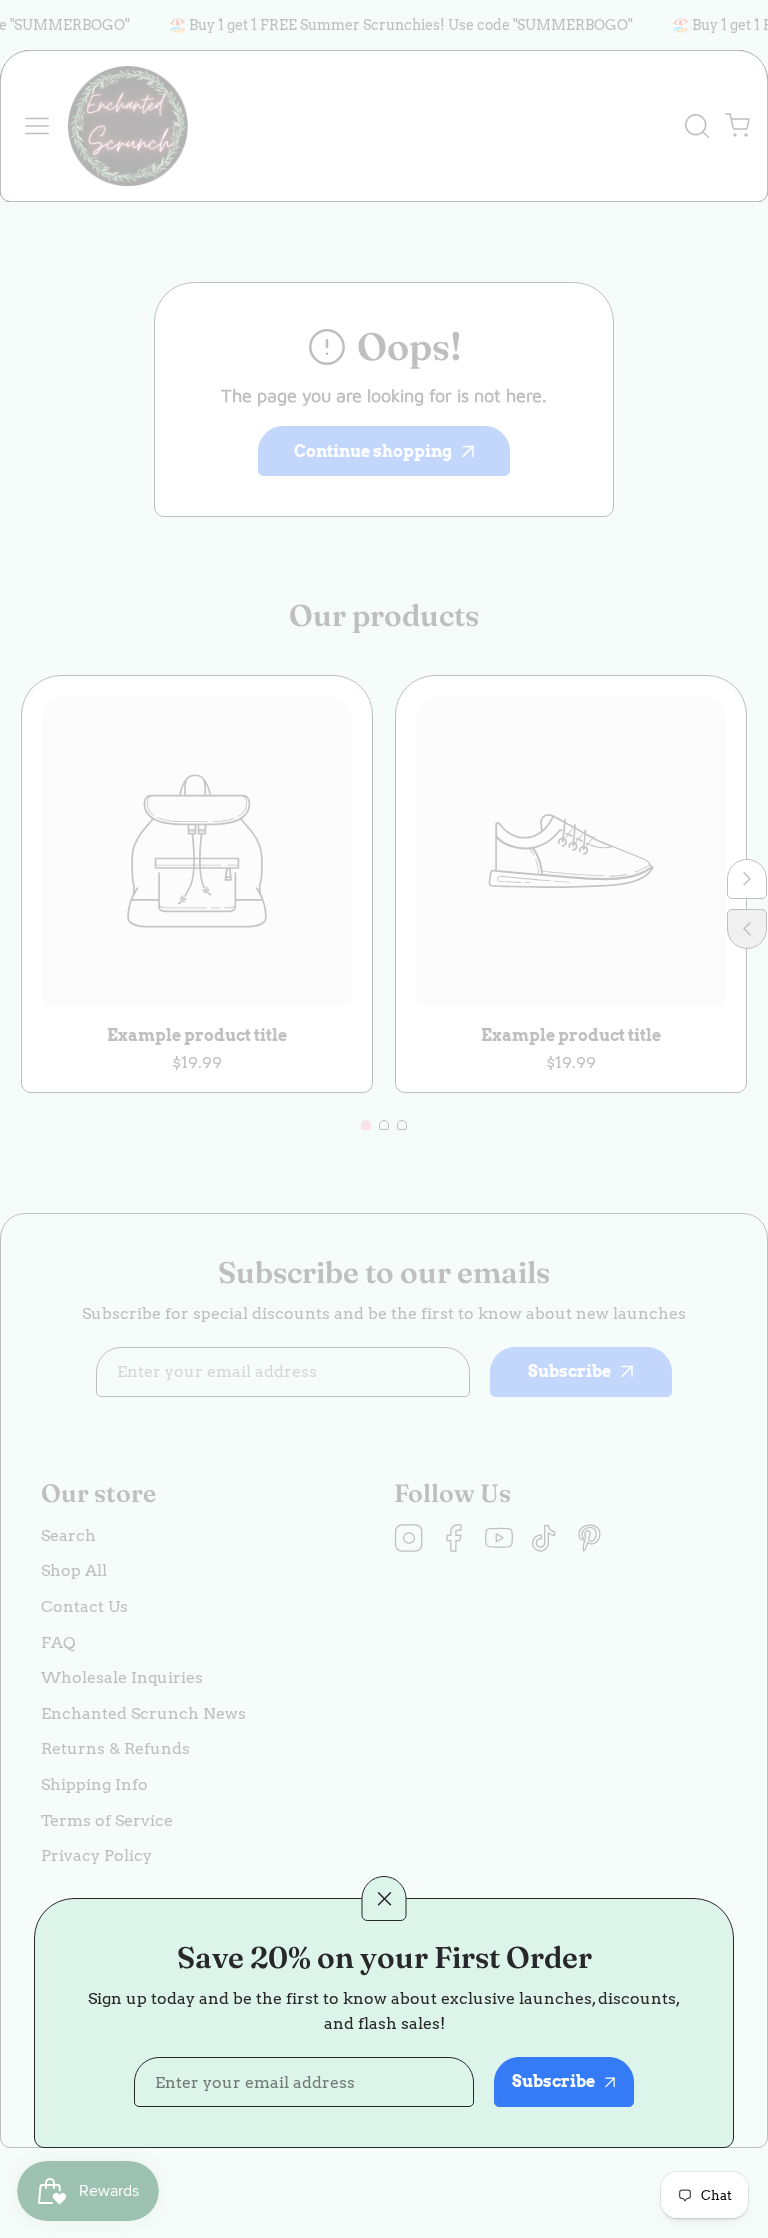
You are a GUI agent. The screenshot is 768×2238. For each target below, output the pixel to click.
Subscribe (553, 2081)
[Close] (384, 1898)
